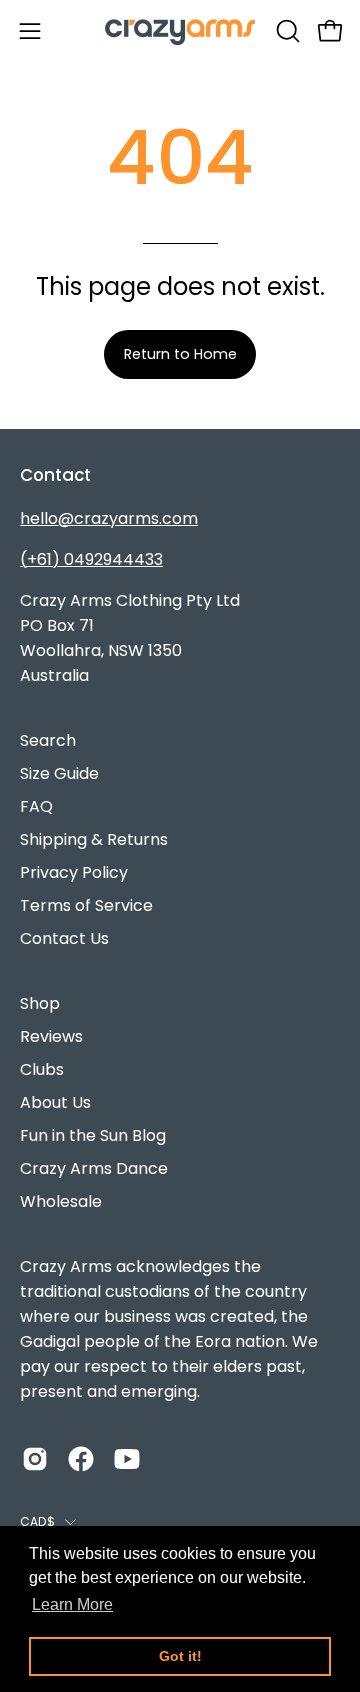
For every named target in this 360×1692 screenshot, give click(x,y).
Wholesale (61, 1201)
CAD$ (37, 1521)
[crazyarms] (180, 30)
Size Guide (59, 773)
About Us (55, 1102)
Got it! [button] (180, 1656)
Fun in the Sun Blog (93, 1135)
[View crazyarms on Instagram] (35, 1459)
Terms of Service (86, 905)
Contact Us (64, 938)
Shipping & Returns (94, 839)
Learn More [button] (72, 1604)
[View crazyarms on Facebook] (81, 1459)
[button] (286, 31)
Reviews (51, 1036)
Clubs (42, 1069)
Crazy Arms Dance (94, 1168)
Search (48, 740)
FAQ (36, 806)
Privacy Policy (74, 872)
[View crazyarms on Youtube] (127, 1459)
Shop (40, 1003)
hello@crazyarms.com (109, 518)
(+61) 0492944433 (91, 559)
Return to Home (180, 354)
